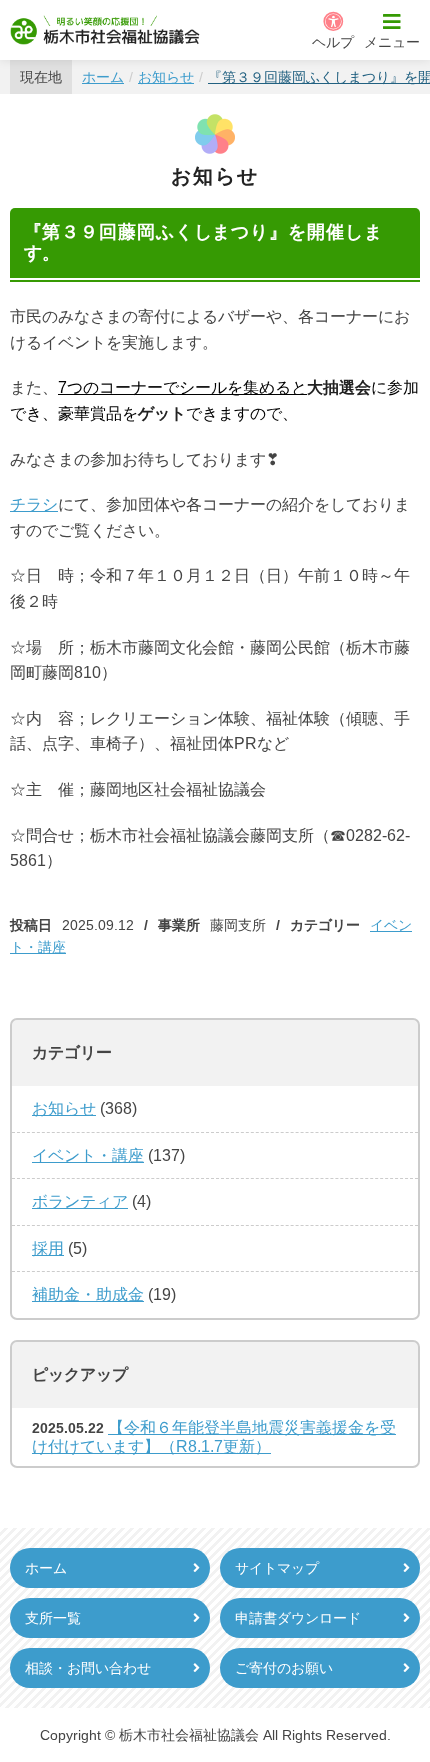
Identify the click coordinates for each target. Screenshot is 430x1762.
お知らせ (64, 1108)
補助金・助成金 (88, 1294)
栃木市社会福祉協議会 (105, 30)
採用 (48, 1248)
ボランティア (80, 1201)
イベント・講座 (88, 1155)
